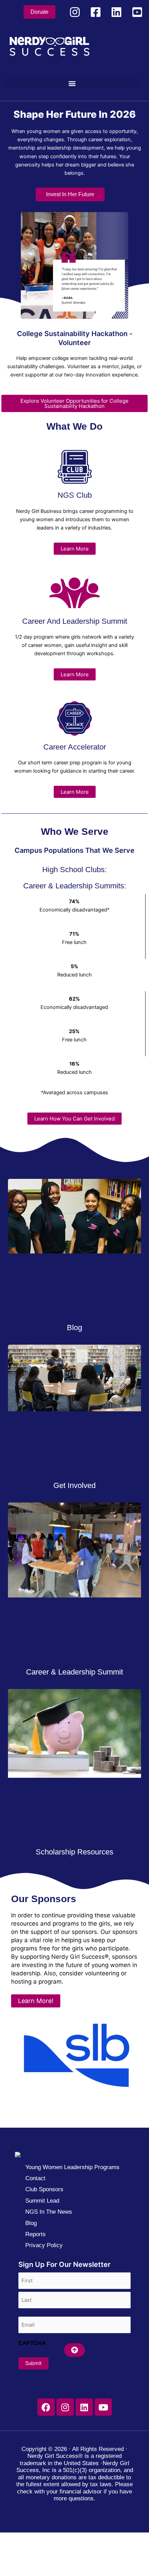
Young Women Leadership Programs (72, 2167)
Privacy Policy (44, 2245)
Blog (74, 1328)
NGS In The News (49, 2212)
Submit (33, 2363)
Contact (35, 2178)
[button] (72, 83)
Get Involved (74, 1485)
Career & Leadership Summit (74, 1672)
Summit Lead (42, 2201)
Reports (36, 2234)
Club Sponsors (44, 2189)
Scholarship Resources (74, 1852)
